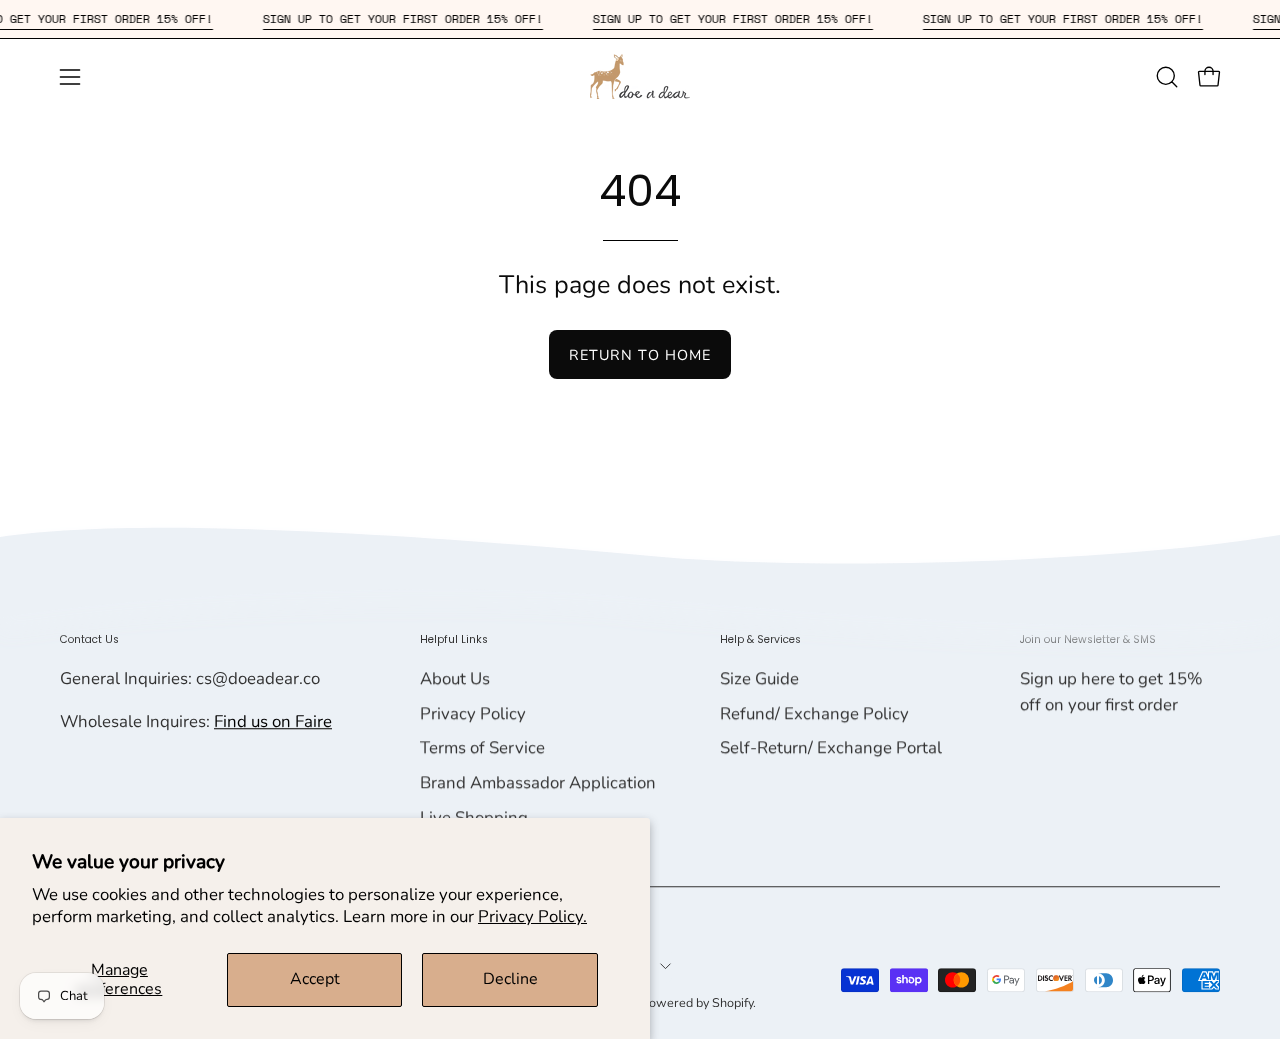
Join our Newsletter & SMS (1088, 639)
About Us (455, 678)
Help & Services (760, 639)
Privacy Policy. (532, 916)
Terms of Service (482, 748)
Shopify (732, 1002)
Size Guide (759, 678)
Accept (315, 979)
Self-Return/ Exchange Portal (831, 748)
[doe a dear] (640, 76)
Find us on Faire (273, 721)
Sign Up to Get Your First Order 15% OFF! (414, 18)
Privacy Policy (473, 713)
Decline (510, 979)
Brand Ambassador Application (538, 782)
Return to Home (640, 355)
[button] (1167, 77)
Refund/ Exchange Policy (814, 713)
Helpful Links (454, 639)
